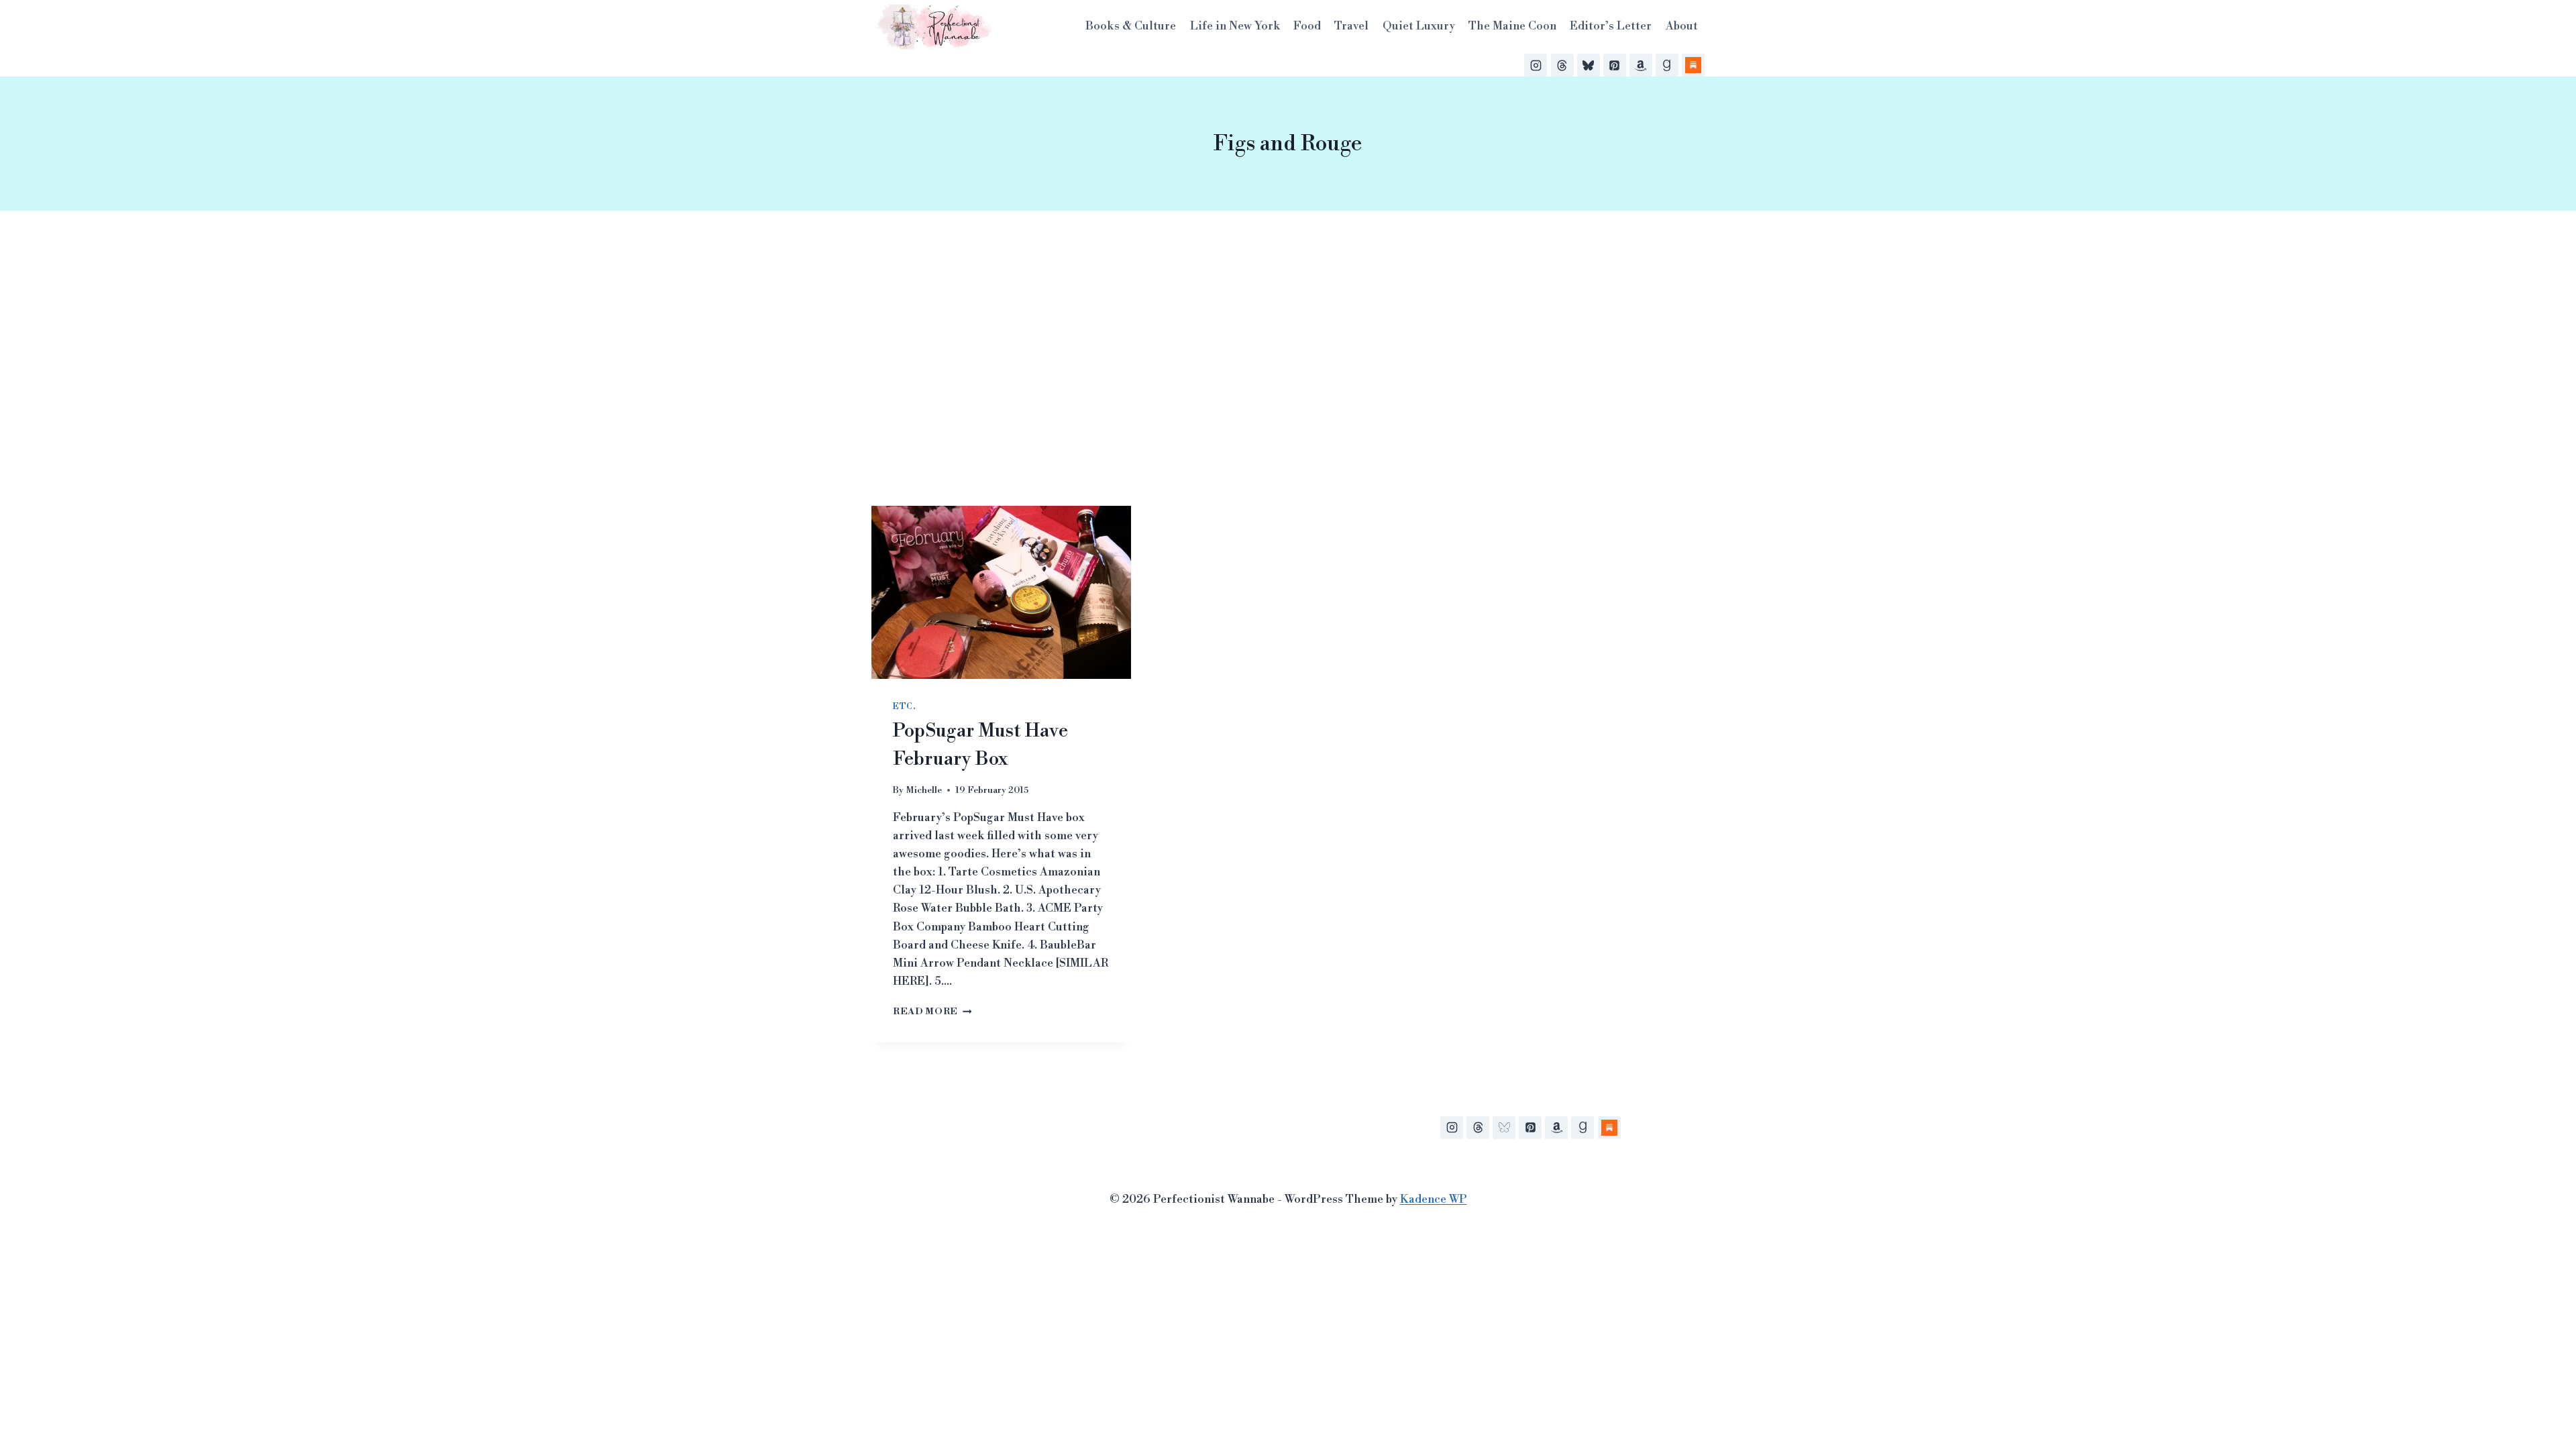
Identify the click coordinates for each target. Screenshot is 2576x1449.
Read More (932, 1011)
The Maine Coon (1512, 26)
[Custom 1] (1609, 1128)
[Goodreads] (1667, 65)
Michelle (924, 790)
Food (1307, 26)
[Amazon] (1641, 65)
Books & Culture (1131, 26)
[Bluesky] (1589, 65)
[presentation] (1001, 592)
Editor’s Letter (1611, 26)
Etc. (904, 707)
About (1682, 26)
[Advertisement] (1288, 358)
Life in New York (1235, 26)
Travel (1351, 26)
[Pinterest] (1615, 65)
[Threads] (1562, 65)
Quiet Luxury (1419, 26)
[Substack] (1693, 65)
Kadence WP (1434, 1199)
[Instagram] (1536, 65)
